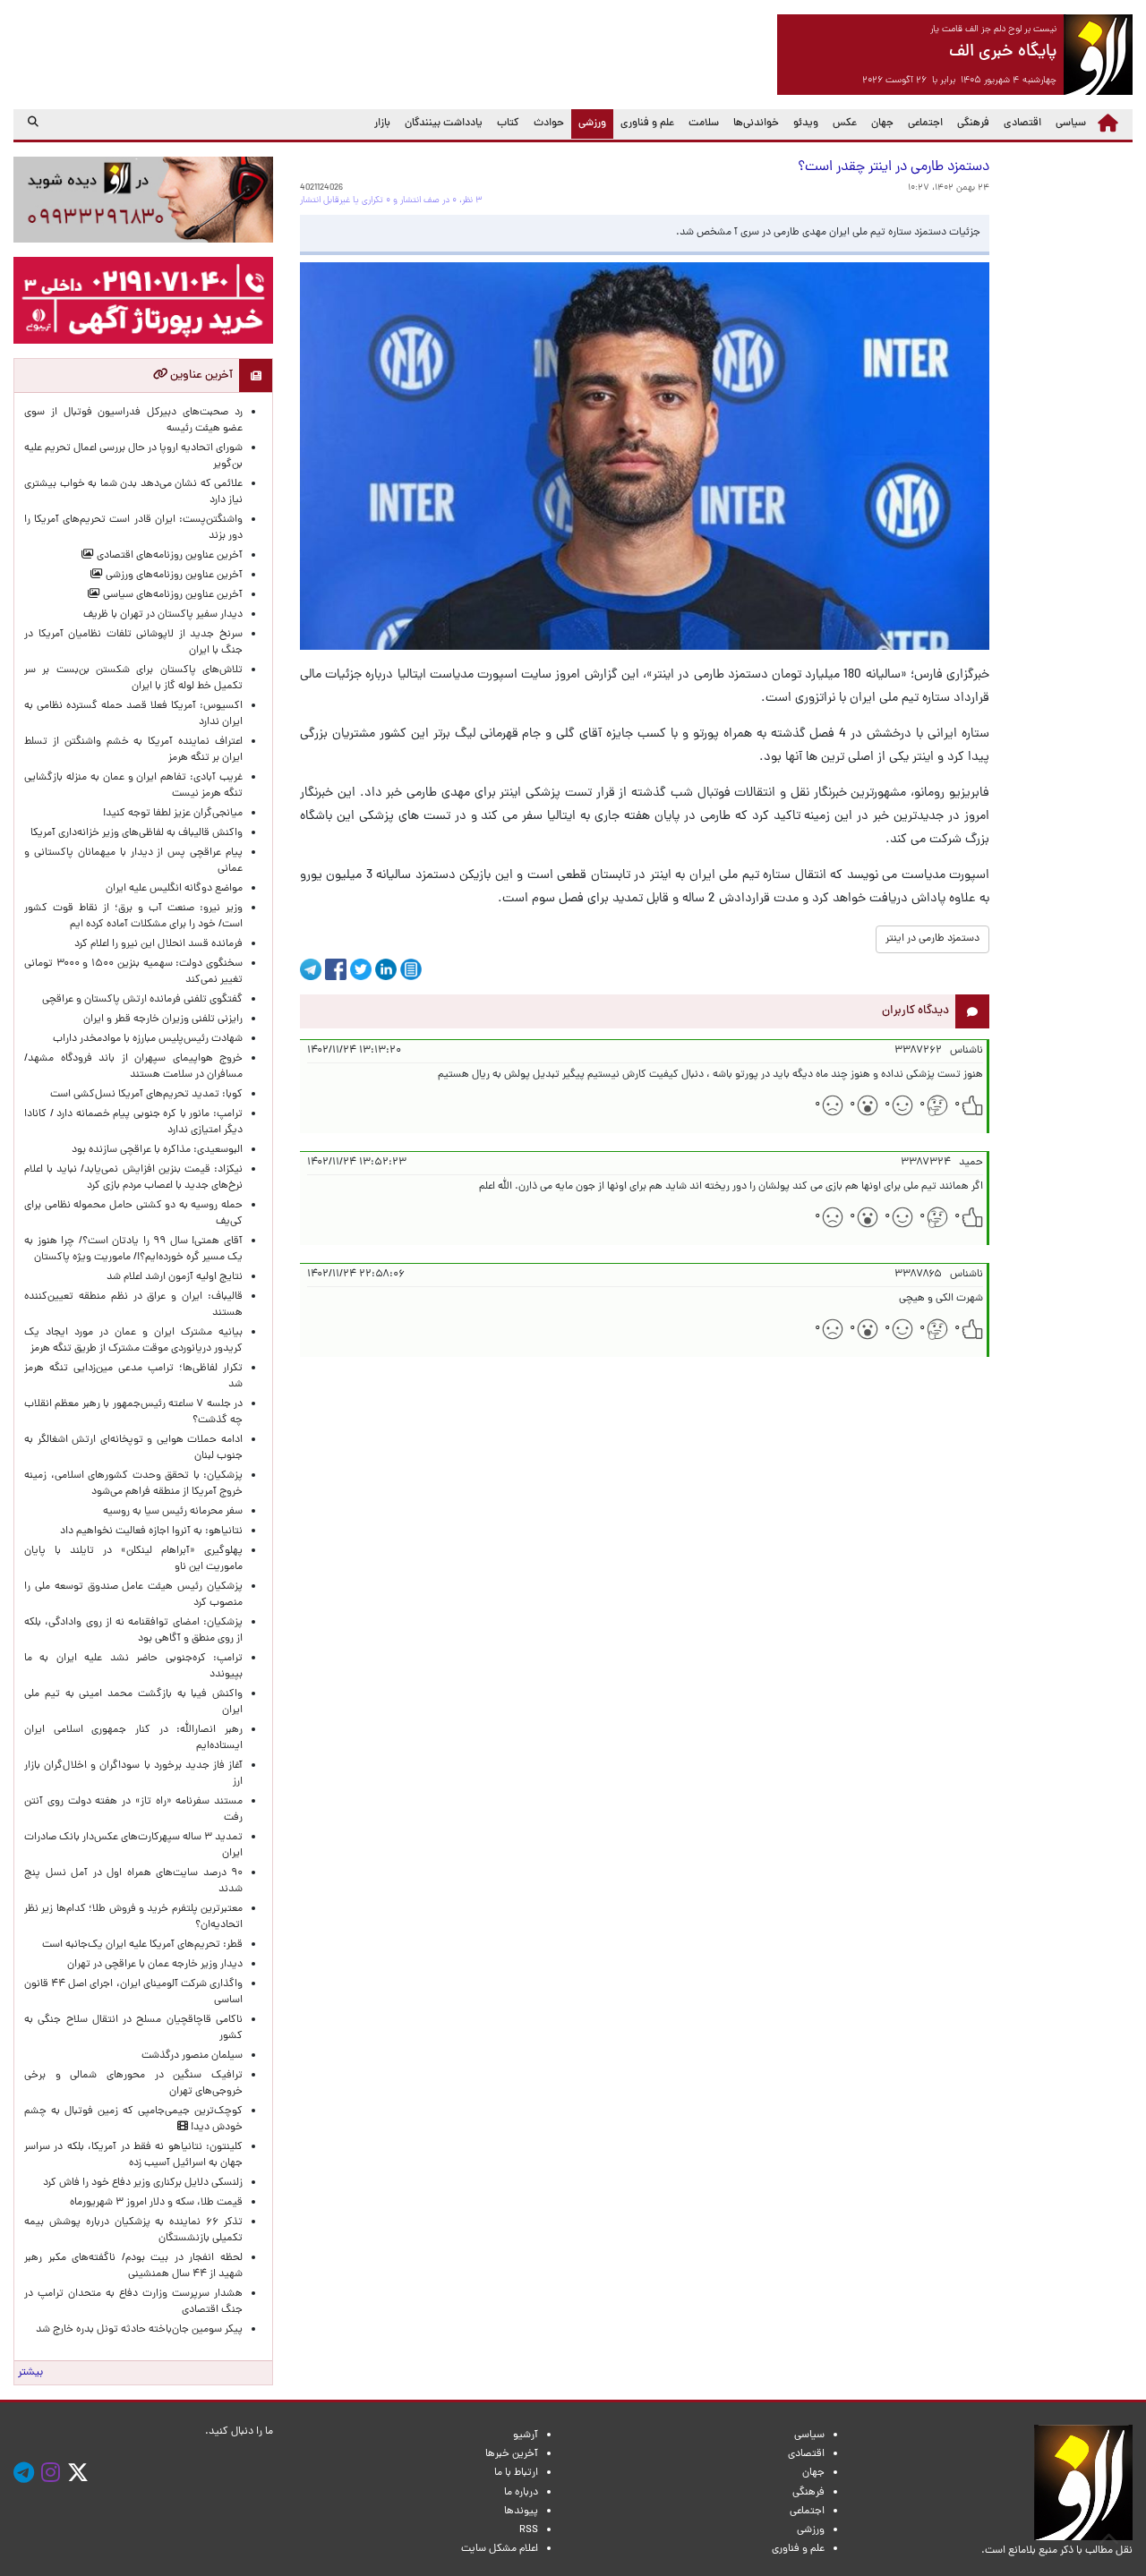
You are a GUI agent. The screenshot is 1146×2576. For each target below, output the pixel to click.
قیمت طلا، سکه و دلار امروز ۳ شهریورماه (156, 2203)
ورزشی (589, 123)
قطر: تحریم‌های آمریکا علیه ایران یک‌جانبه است (142, 1945)
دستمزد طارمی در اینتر (932, 939)
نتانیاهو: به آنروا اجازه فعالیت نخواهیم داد (151, 1531)
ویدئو (806, 124)
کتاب (508, 124)
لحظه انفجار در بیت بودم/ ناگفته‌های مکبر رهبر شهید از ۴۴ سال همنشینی (133, 2266)
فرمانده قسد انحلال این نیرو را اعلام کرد (158, 944)
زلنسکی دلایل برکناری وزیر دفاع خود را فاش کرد (143, 2183)
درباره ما (521, 2493)
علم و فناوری (647, 124)
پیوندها (521, 2512)
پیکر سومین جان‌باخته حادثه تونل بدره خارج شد (139, 2330)
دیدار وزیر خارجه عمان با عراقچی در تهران (155, 1965)
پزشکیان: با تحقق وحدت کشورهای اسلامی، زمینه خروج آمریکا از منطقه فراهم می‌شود (133, 1484)
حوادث (549, 124)
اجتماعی (925, 124)
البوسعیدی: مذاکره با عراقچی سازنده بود (157, 1150)
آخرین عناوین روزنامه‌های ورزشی (173, 576)
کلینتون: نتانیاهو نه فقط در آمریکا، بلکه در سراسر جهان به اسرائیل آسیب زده (133, 2155)
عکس (845, 124)
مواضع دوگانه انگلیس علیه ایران (174, 889)
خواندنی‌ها (756, 124)
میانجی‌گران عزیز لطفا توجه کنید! (173, 814)
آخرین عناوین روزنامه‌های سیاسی (171, 595)
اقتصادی (1022, 124)
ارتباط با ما (516, 2473)
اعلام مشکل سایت (500, 2549)
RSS (529, 2530)
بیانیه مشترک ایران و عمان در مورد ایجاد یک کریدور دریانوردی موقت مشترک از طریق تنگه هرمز (133, 1341)
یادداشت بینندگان (444, 124)
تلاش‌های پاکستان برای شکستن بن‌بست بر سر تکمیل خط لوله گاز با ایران (133, 678)
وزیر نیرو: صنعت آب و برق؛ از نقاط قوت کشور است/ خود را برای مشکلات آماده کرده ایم (133, 917)
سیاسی (1071, 124)
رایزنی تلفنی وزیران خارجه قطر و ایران (163, 1019)
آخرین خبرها (512, 2454)
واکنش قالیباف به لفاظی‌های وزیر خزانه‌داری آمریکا (137, 833)
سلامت (704, 124)
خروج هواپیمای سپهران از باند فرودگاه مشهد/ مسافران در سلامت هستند (133, 1067)
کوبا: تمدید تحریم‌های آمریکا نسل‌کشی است (146, 1095)
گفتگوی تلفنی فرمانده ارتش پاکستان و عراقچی (142, 1000)
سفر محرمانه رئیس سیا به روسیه (173, 1512)
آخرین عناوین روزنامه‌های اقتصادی (168, 556)
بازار (382, 124)
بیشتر (30, 2373)
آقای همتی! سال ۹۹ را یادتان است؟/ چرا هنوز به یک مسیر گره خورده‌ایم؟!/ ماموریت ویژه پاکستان (133, 1250)
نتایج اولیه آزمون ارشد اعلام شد (175, 1277)
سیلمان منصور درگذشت (192, 2056)
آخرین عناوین (200, 375)
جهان (882, 124)
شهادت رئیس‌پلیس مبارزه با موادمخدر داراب (148, 1039)
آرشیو (526, 2435)
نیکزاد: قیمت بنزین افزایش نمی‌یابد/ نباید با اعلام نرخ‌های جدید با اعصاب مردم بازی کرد (133, 1178)
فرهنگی (973, 124)
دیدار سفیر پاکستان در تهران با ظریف (163, 615)
